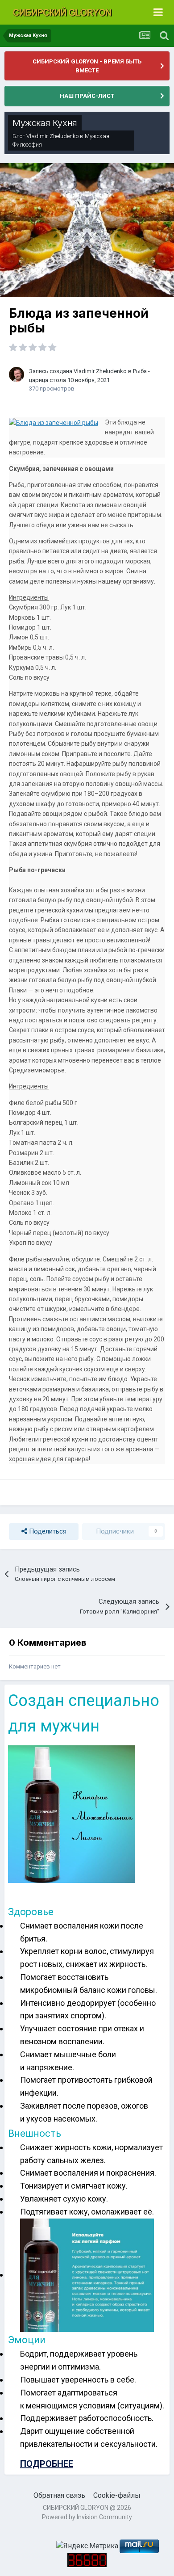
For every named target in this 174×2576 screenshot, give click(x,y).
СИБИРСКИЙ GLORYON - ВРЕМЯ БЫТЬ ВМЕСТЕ (87, 66)
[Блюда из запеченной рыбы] (54, 422)
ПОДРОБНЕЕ (47, 2464)
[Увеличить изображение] (71, 1813)
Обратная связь (59, 2495)
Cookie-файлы (117, 2495)
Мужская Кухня (45, 123)
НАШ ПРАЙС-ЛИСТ (87, 96)
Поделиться (47, 1531)
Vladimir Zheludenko (52, 136)
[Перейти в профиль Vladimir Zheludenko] (17, 374)
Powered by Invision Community (87, 2517)
